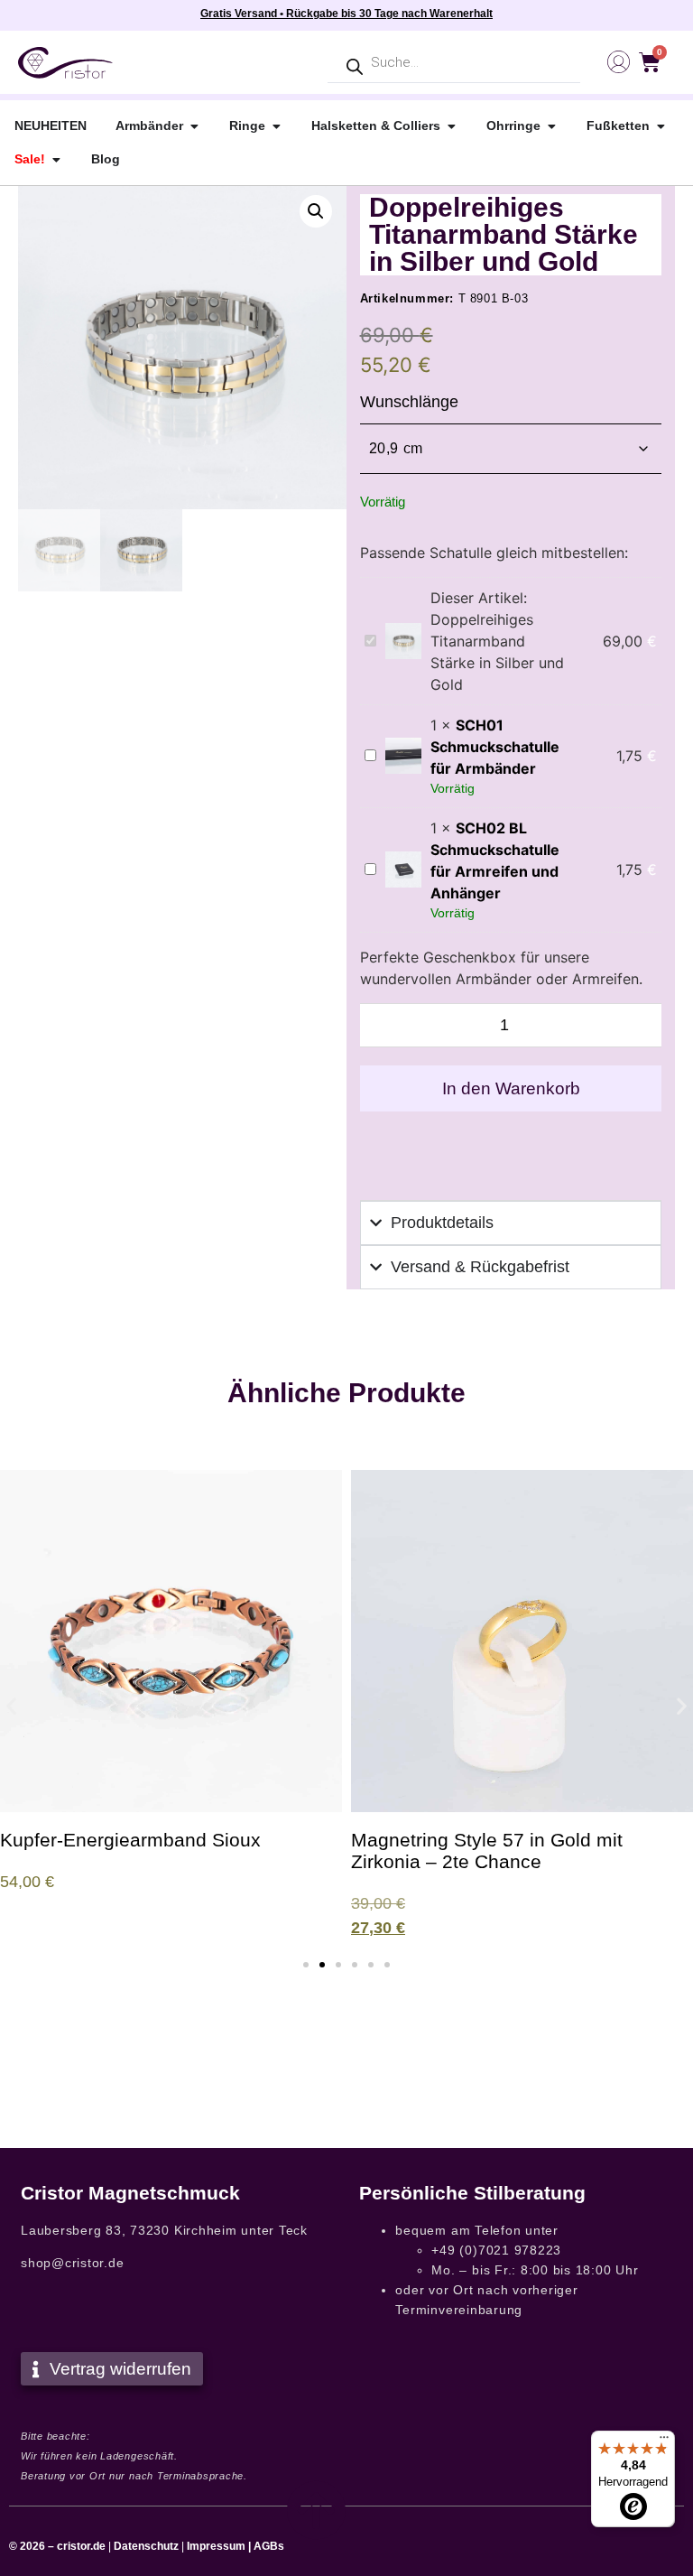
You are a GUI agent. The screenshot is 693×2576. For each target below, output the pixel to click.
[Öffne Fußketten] (661, 126)
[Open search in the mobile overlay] (454, 63)
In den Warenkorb (511, 1088)
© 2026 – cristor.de (57, 2546)
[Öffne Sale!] (56, 159)
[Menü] (664, 2441)
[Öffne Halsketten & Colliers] (451, 126)
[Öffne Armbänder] (194, 126)
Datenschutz (146, 2546)
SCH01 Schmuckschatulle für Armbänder (495, 747)
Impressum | (219, 2546)
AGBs (269, 2546)
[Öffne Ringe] (276, 126)
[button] (316, 211)
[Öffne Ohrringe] (551, 126)
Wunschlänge (409, 402)
